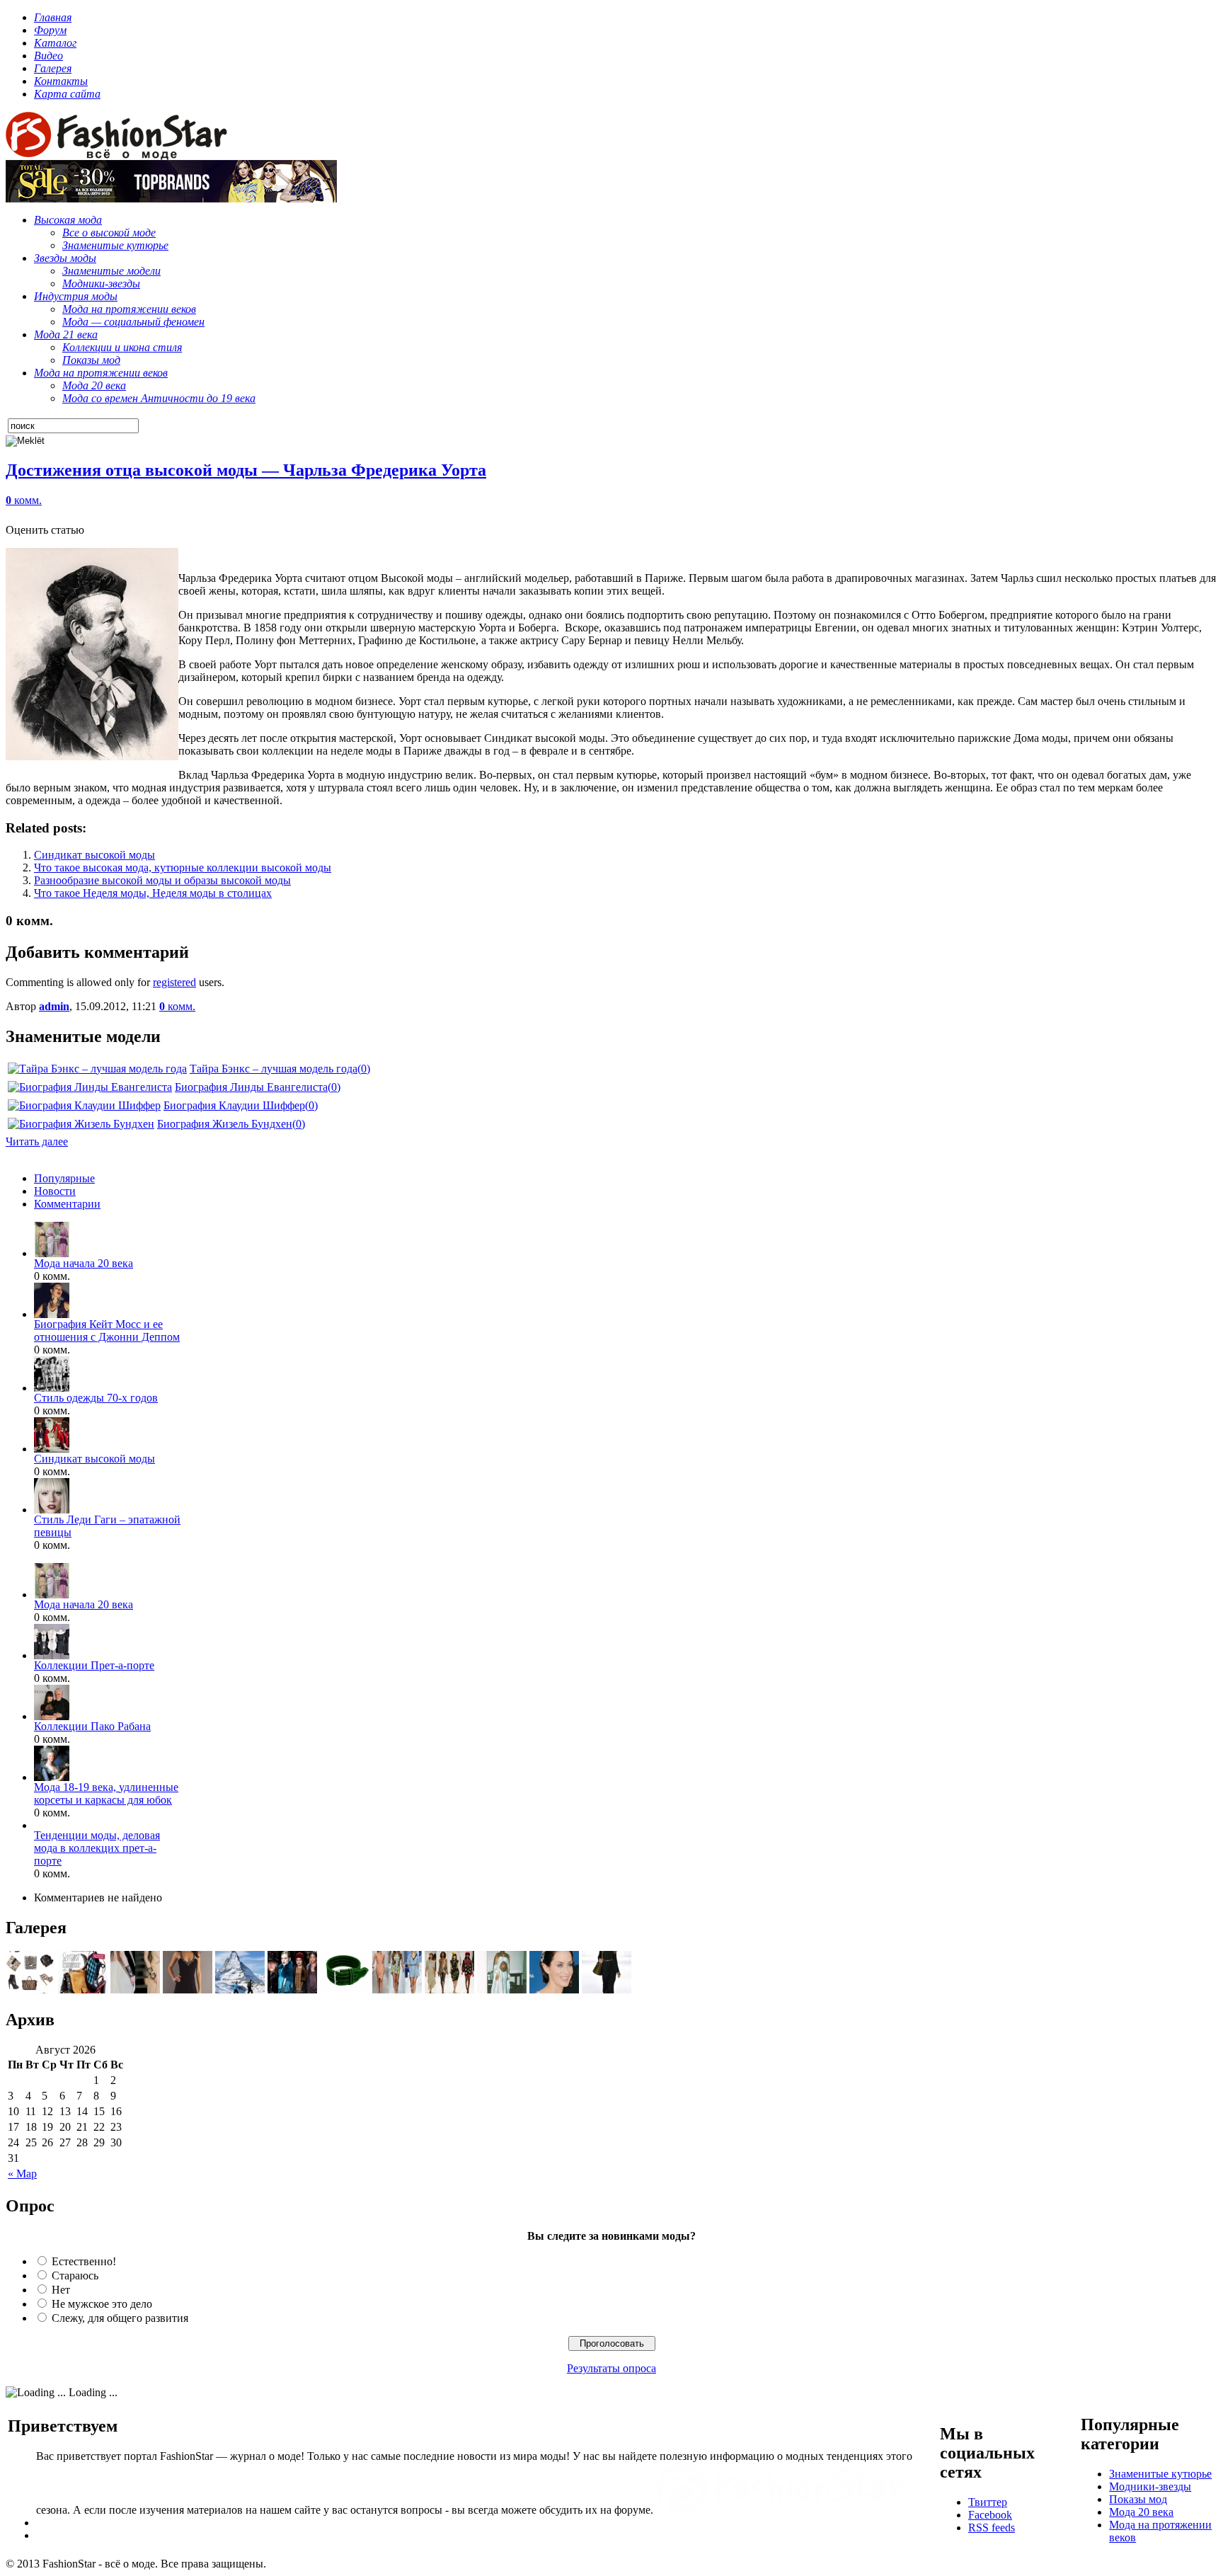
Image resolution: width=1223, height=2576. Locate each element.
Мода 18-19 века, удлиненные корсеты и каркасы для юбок (106, 1793)
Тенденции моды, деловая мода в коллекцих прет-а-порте (97, 1848)
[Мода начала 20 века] (52, 1253)
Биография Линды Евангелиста (251, 1087)
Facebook (990, 2515)
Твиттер (988, 2502)
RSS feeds (992, 2528)
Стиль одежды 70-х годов (96, 1398)
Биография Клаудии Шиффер (234, 1105)
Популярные (64, 1178)
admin (54, 1006)
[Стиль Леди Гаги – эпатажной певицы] (52, 1510)
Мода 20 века (1141, 2512)
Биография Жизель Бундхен (225, 1124)
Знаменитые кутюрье (1160, 2474)
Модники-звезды (1150, 2486)
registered (174, 982)
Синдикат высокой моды (94, 855)
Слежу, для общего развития (120, 2318)
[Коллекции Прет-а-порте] (52, 1655)
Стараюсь (75, 2276)
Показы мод (1138, 2499)
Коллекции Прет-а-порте (94, 1665)
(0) (364, 1069)
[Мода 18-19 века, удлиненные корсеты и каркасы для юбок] (52, 1777)
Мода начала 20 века (84, 1263)
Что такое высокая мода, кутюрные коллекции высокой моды (183, 868)
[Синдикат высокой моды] (52, 1449)
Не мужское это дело (102, 2304)
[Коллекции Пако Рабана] (52, 1716)
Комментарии (67, 1204)
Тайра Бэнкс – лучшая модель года (274, 1069)
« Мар (22, 2174)
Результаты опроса (611, 2368)
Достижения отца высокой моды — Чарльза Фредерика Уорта (246, 470)
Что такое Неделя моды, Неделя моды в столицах (153, 893)
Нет (61, 2290)
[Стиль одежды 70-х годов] (52, 1388)
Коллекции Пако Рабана (92, 1726)
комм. (24, 500)
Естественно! (84, 2261)
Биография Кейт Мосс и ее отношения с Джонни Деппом (107, 1330)
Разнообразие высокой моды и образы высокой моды (162, 880)
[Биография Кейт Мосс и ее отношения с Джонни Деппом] (52, 1314)
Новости (55, 1191)
